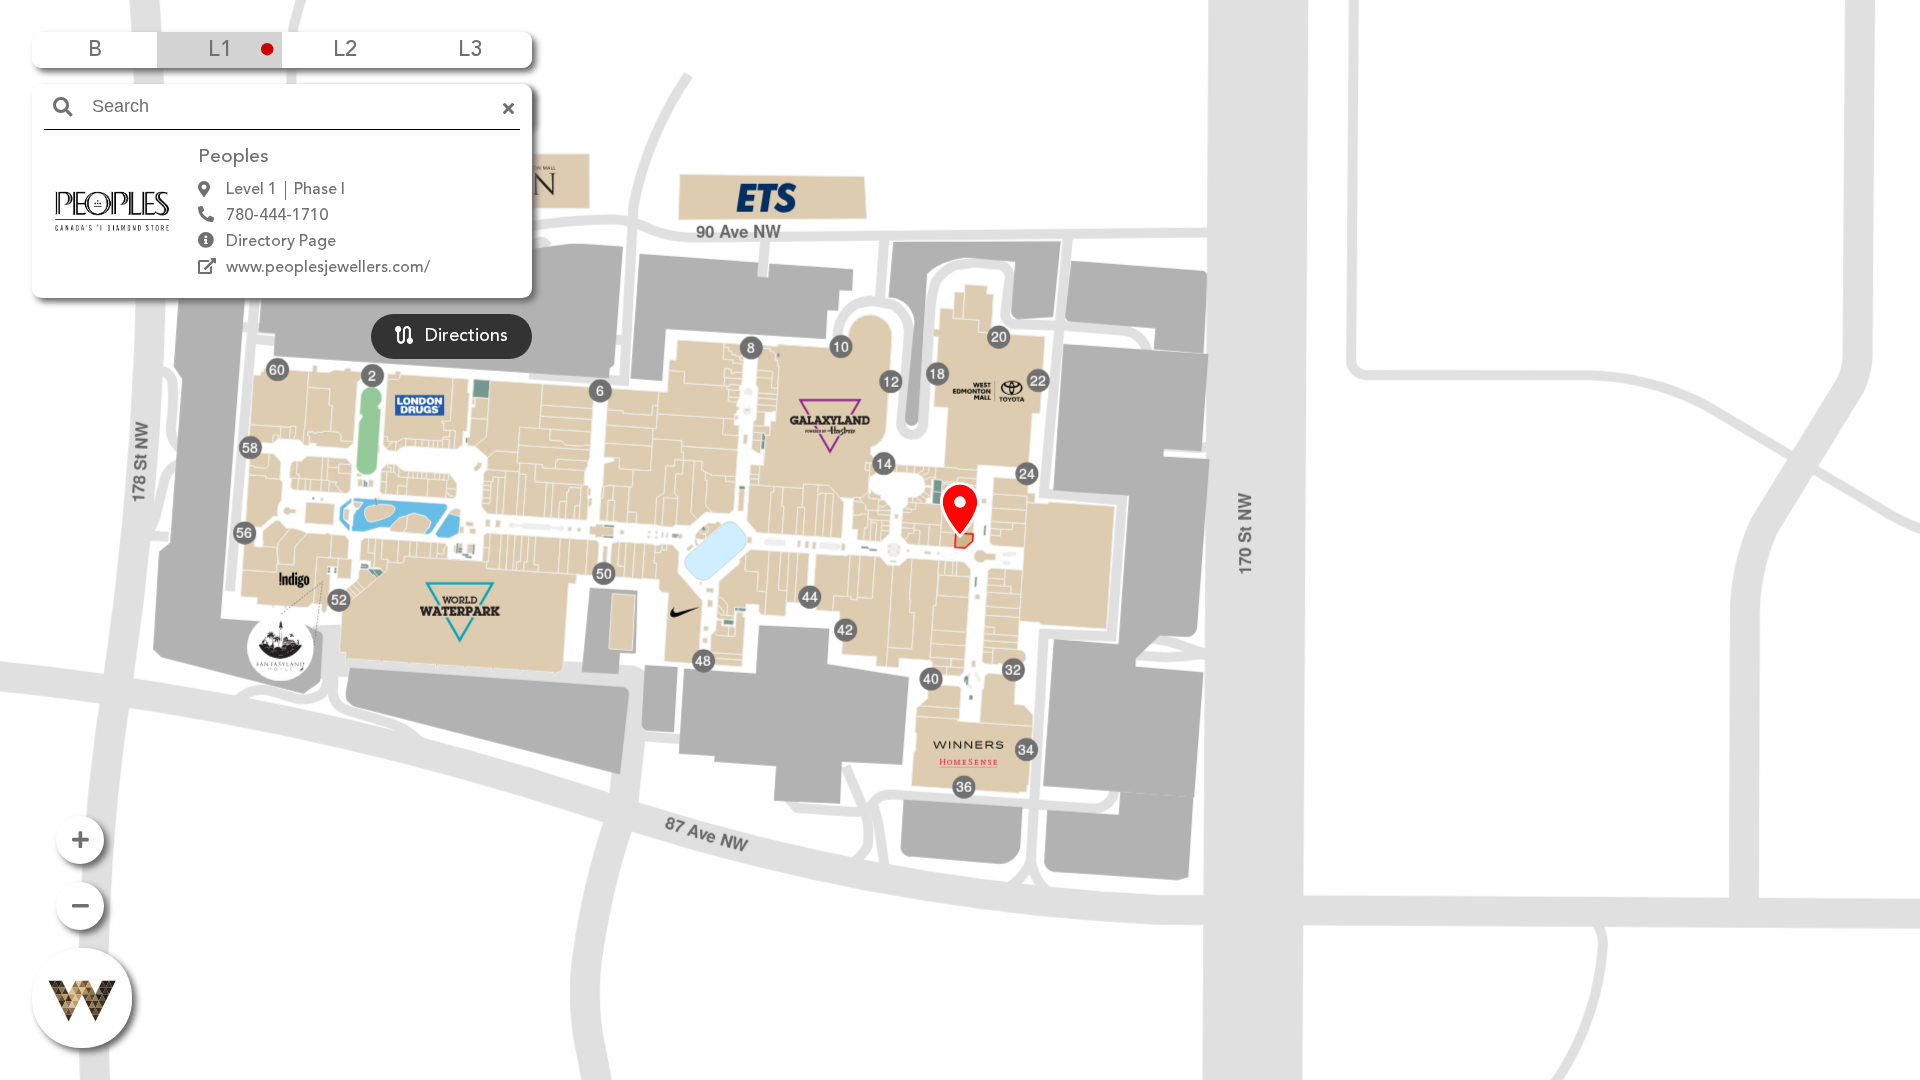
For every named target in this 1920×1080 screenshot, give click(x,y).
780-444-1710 (277, 216)
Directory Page (281, 242)
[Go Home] (82, 998)
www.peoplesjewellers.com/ (328, 268)
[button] (960, 511)
